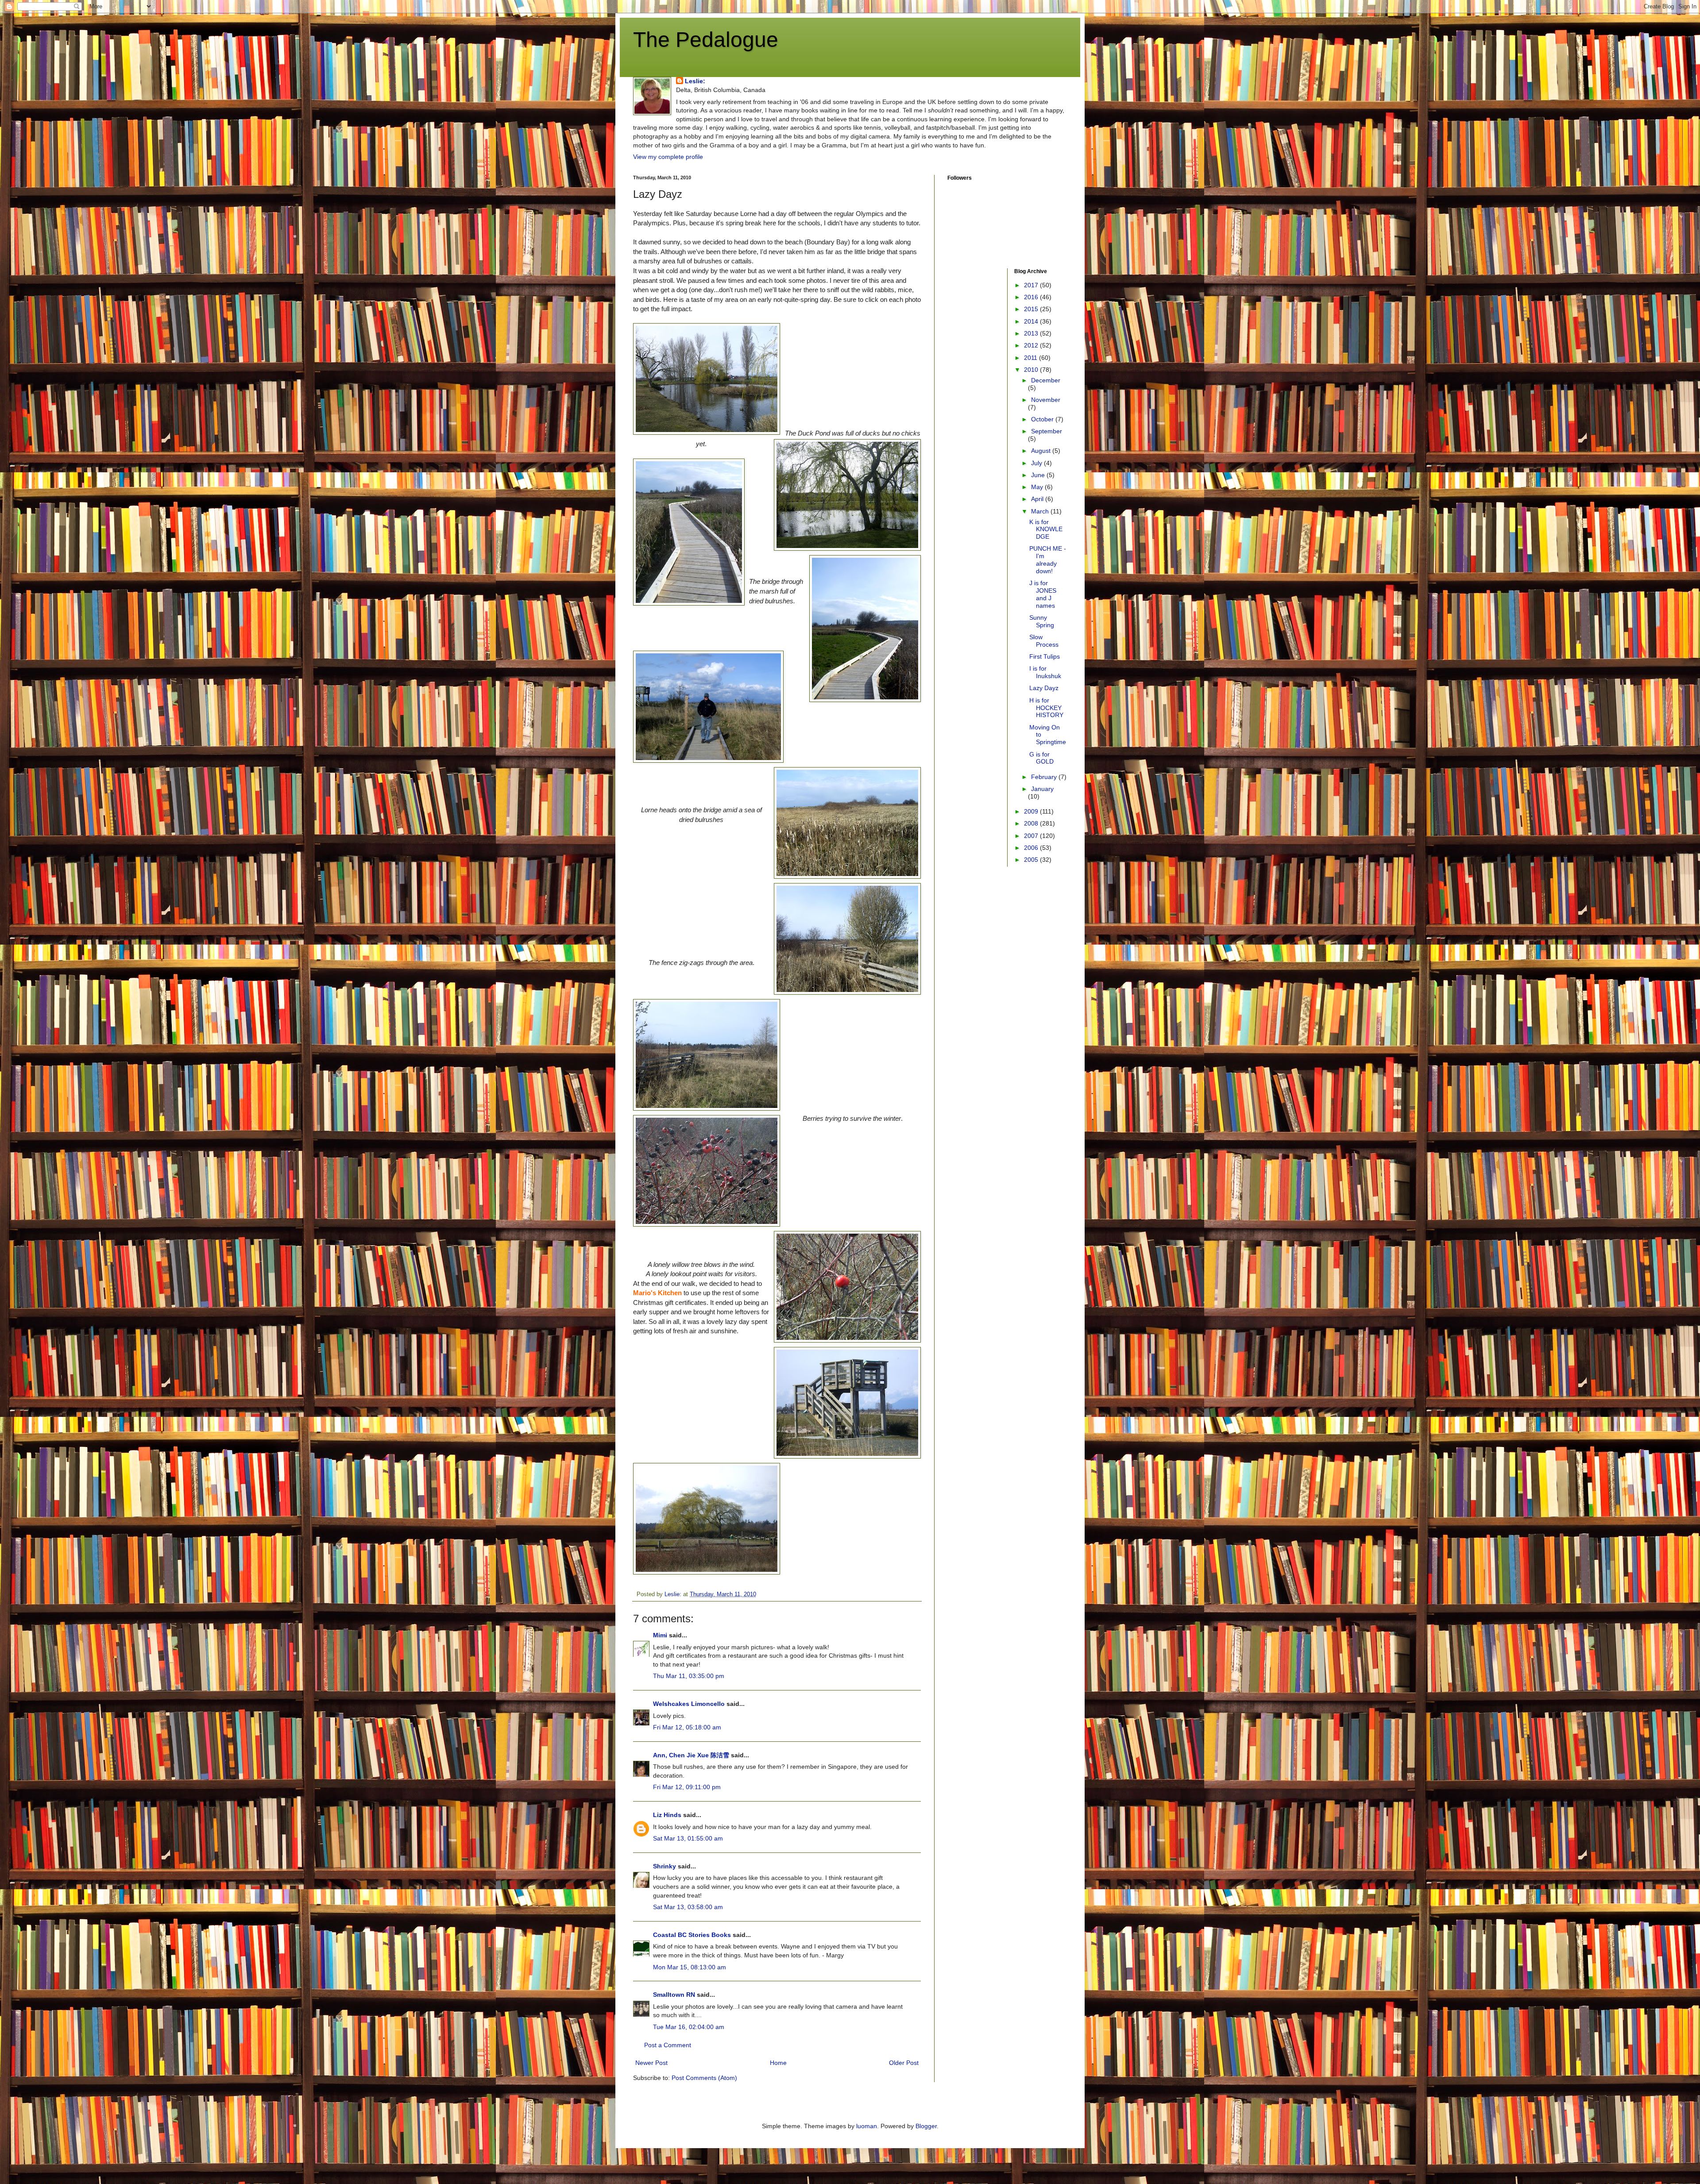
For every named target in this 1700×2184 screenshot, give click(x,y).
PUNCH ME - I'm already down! (1048, 560)
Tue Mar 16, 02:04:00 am (689, 2027)
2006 (1032, 848)
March (1041, 511)
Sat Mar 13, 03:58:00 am (688, 1907)
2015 (1032, 309)
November (1046, 400)
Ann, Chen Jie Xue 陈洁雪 (691, 1755)
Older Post (904, 2063)
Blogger (926, 2126)
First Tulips (1045, 656)
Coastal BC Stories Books (692, 1935)
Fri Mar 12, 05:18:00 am (687, 1727)
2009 (1032, 811)
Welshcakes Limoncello (689, 1704)
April (1038, 499)
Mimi (660, 1635)
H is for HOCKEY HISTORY (1046, 708)
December (1046, 380)
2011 (1032, 358)
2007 (1032, 836)
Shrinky (665, 1866)
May (1038, 487)
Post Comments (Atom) (704, 2078)
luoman (867, 2126)
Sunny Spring (1042, 621)
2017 (1032, 285)
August (1042, 451)
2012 (1032, 345)
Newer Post (651, 2063)
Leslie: (695, 81)
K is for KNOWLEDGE (1046, 529)
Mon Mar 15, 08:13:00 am (690, 1967)
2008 (1032, 823)
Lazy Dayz (1044, 688)
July (1037, 463)
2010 (1032, 370)
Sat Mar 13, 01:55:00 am (688, 1838)
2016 (1032, 297)
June (1039, 475)
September (1047, 431)
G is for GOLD (1041, 758)
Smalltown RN (674, 1995)
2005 (1032, 860)
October (1043, 419)
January (1042, 789)
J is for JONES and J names (1043, 594)
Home (778, 2063)
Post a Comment (668, 2045)
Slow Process (1044, 641)
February (1045, 777)
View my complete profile (668, 157)
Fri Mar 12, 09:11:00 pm (687, 1787)
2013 (1032, 333)
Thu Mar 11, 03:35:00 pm (689, 1676)
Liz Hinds (667, 1815)
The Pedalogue (706, 40)
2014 (1032, 321)
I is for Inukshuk (1045, 672)
